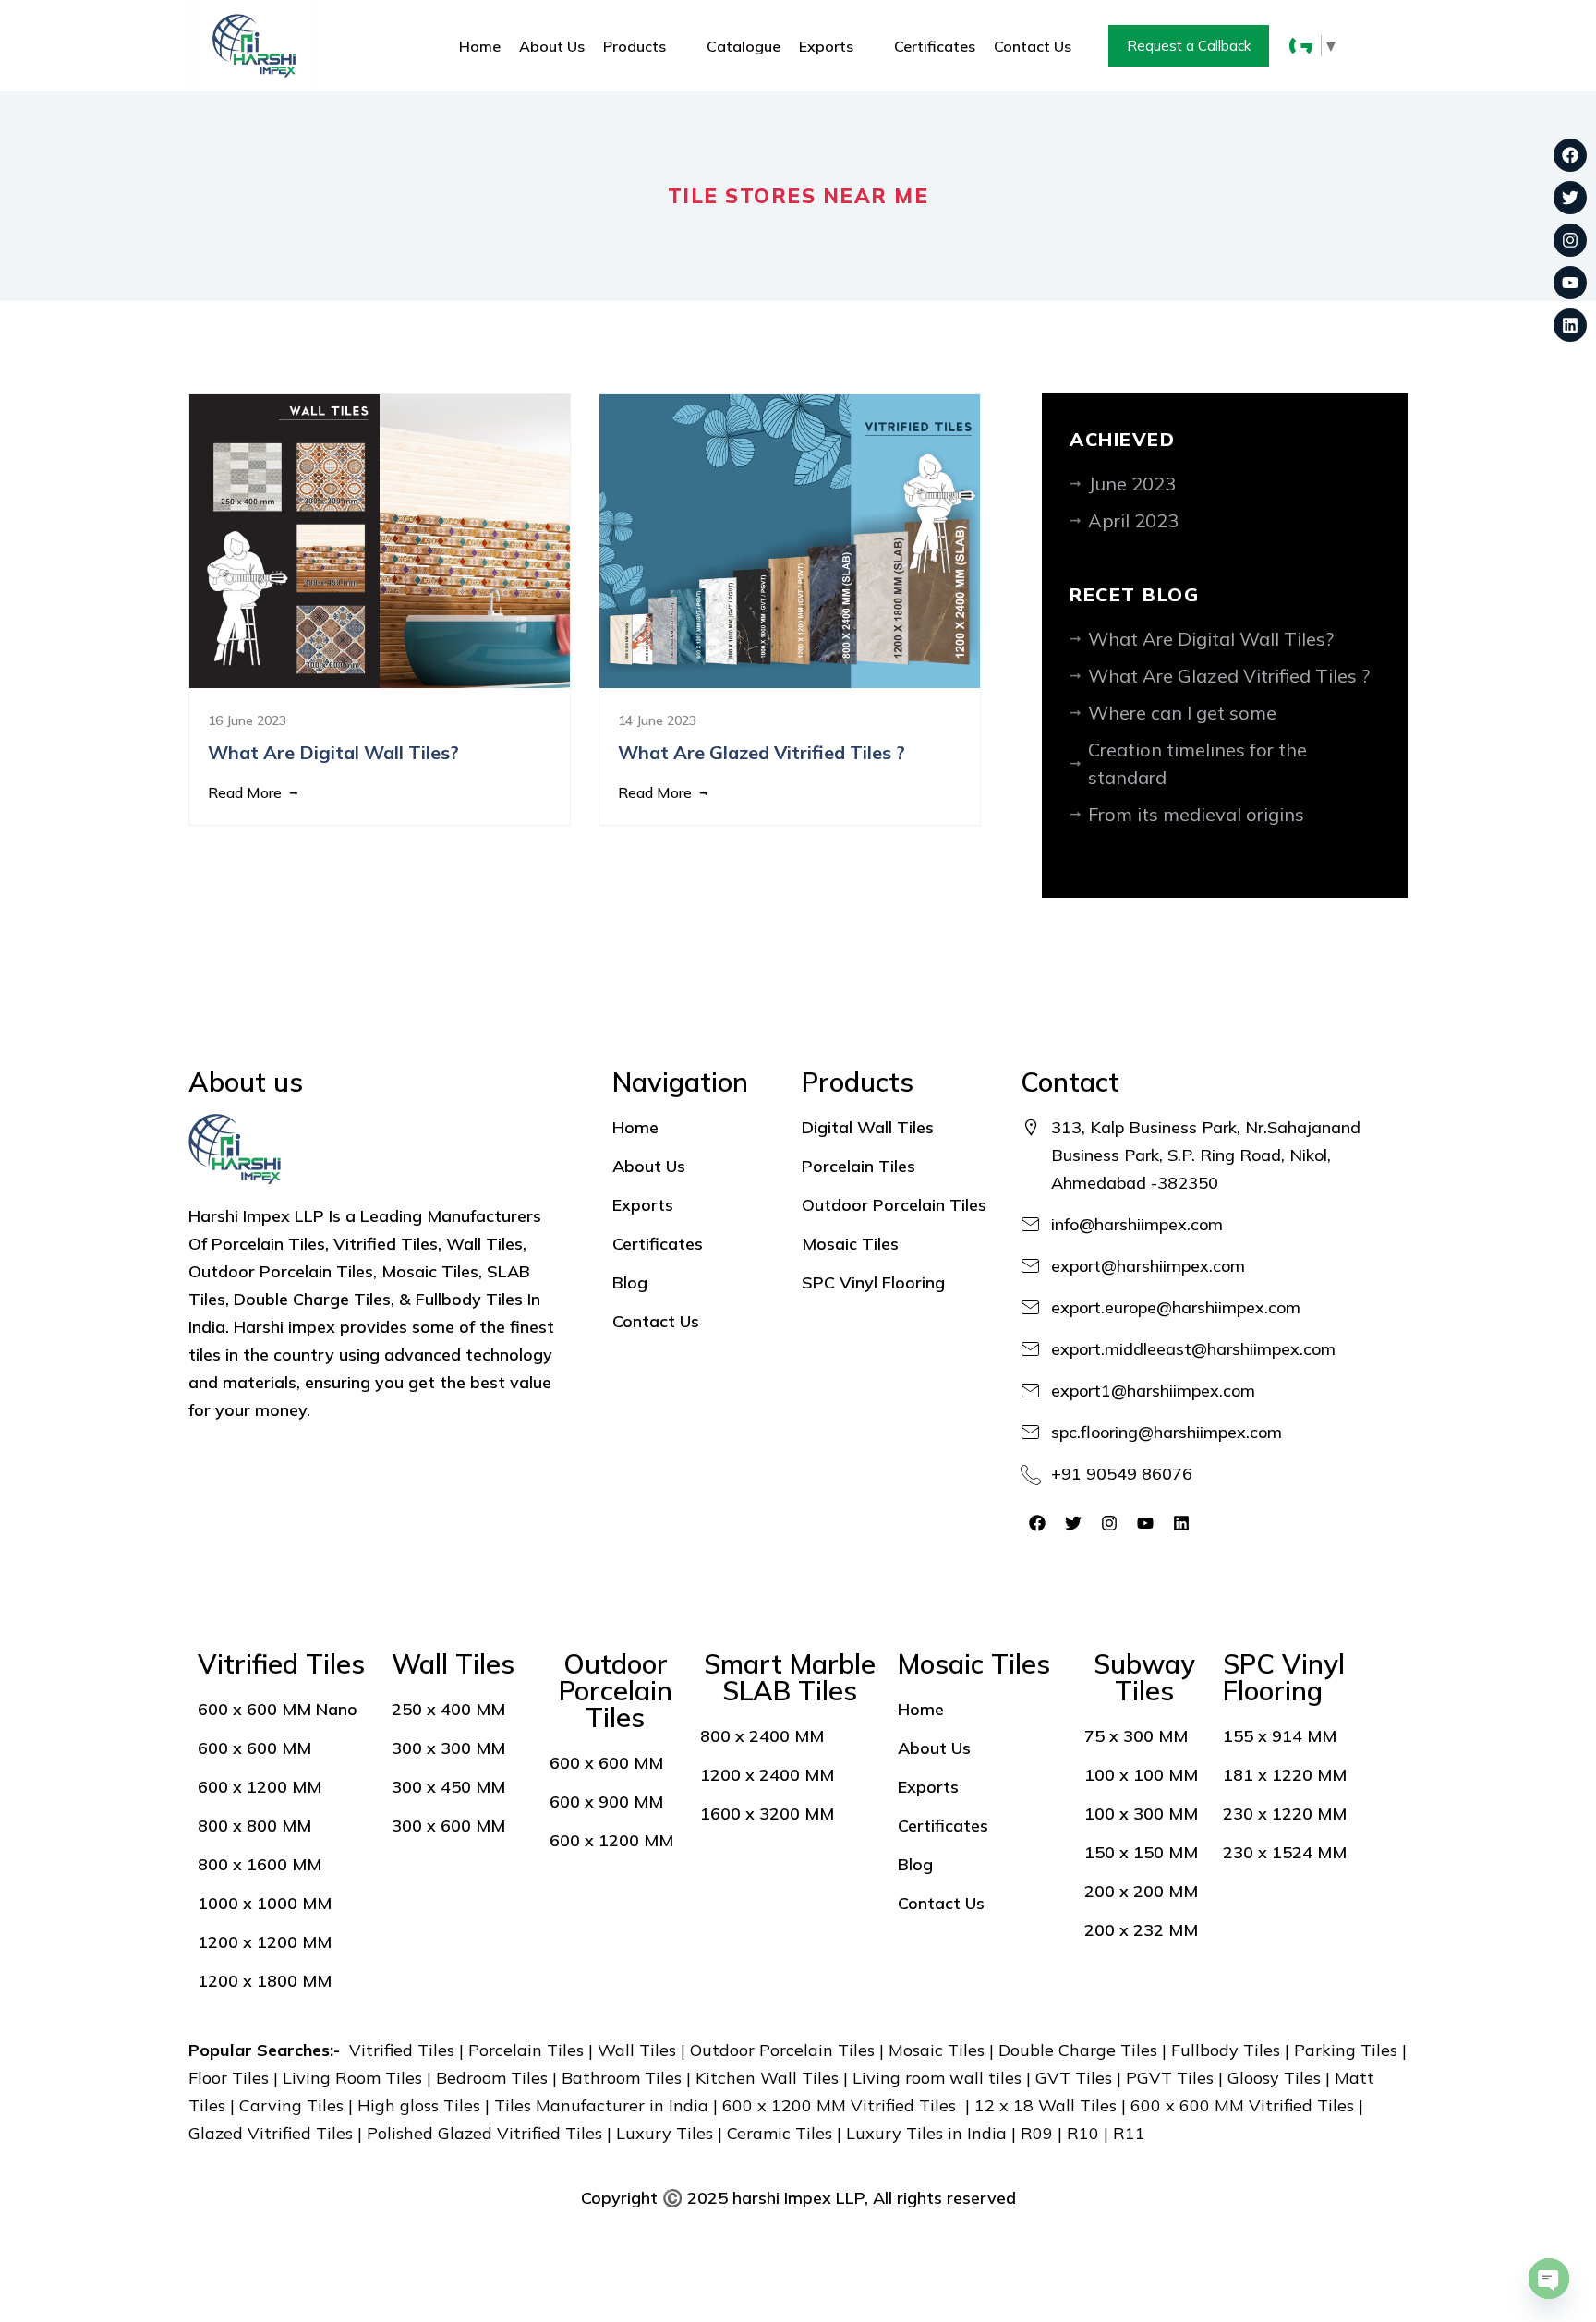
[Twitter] (1570, 198)
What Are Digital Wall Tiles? (1211, 639)
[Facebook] (1570, 155)
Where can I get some (1182, 713)
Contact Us (1033, 46)
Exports (826, 46)
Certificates (935, 46)
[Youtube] (1570, 283)
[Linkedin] (1570, 325)
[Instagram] (1570, 240)
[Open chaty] (1549, 2279)
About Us (552, 46)
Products (635, 46)
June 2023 (1132, 484)
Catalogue (744, 46)
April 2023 (1133, 520)
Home (480, 46)
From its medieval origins (1196, 814)
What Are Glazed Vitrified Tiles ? (1229, 676)
